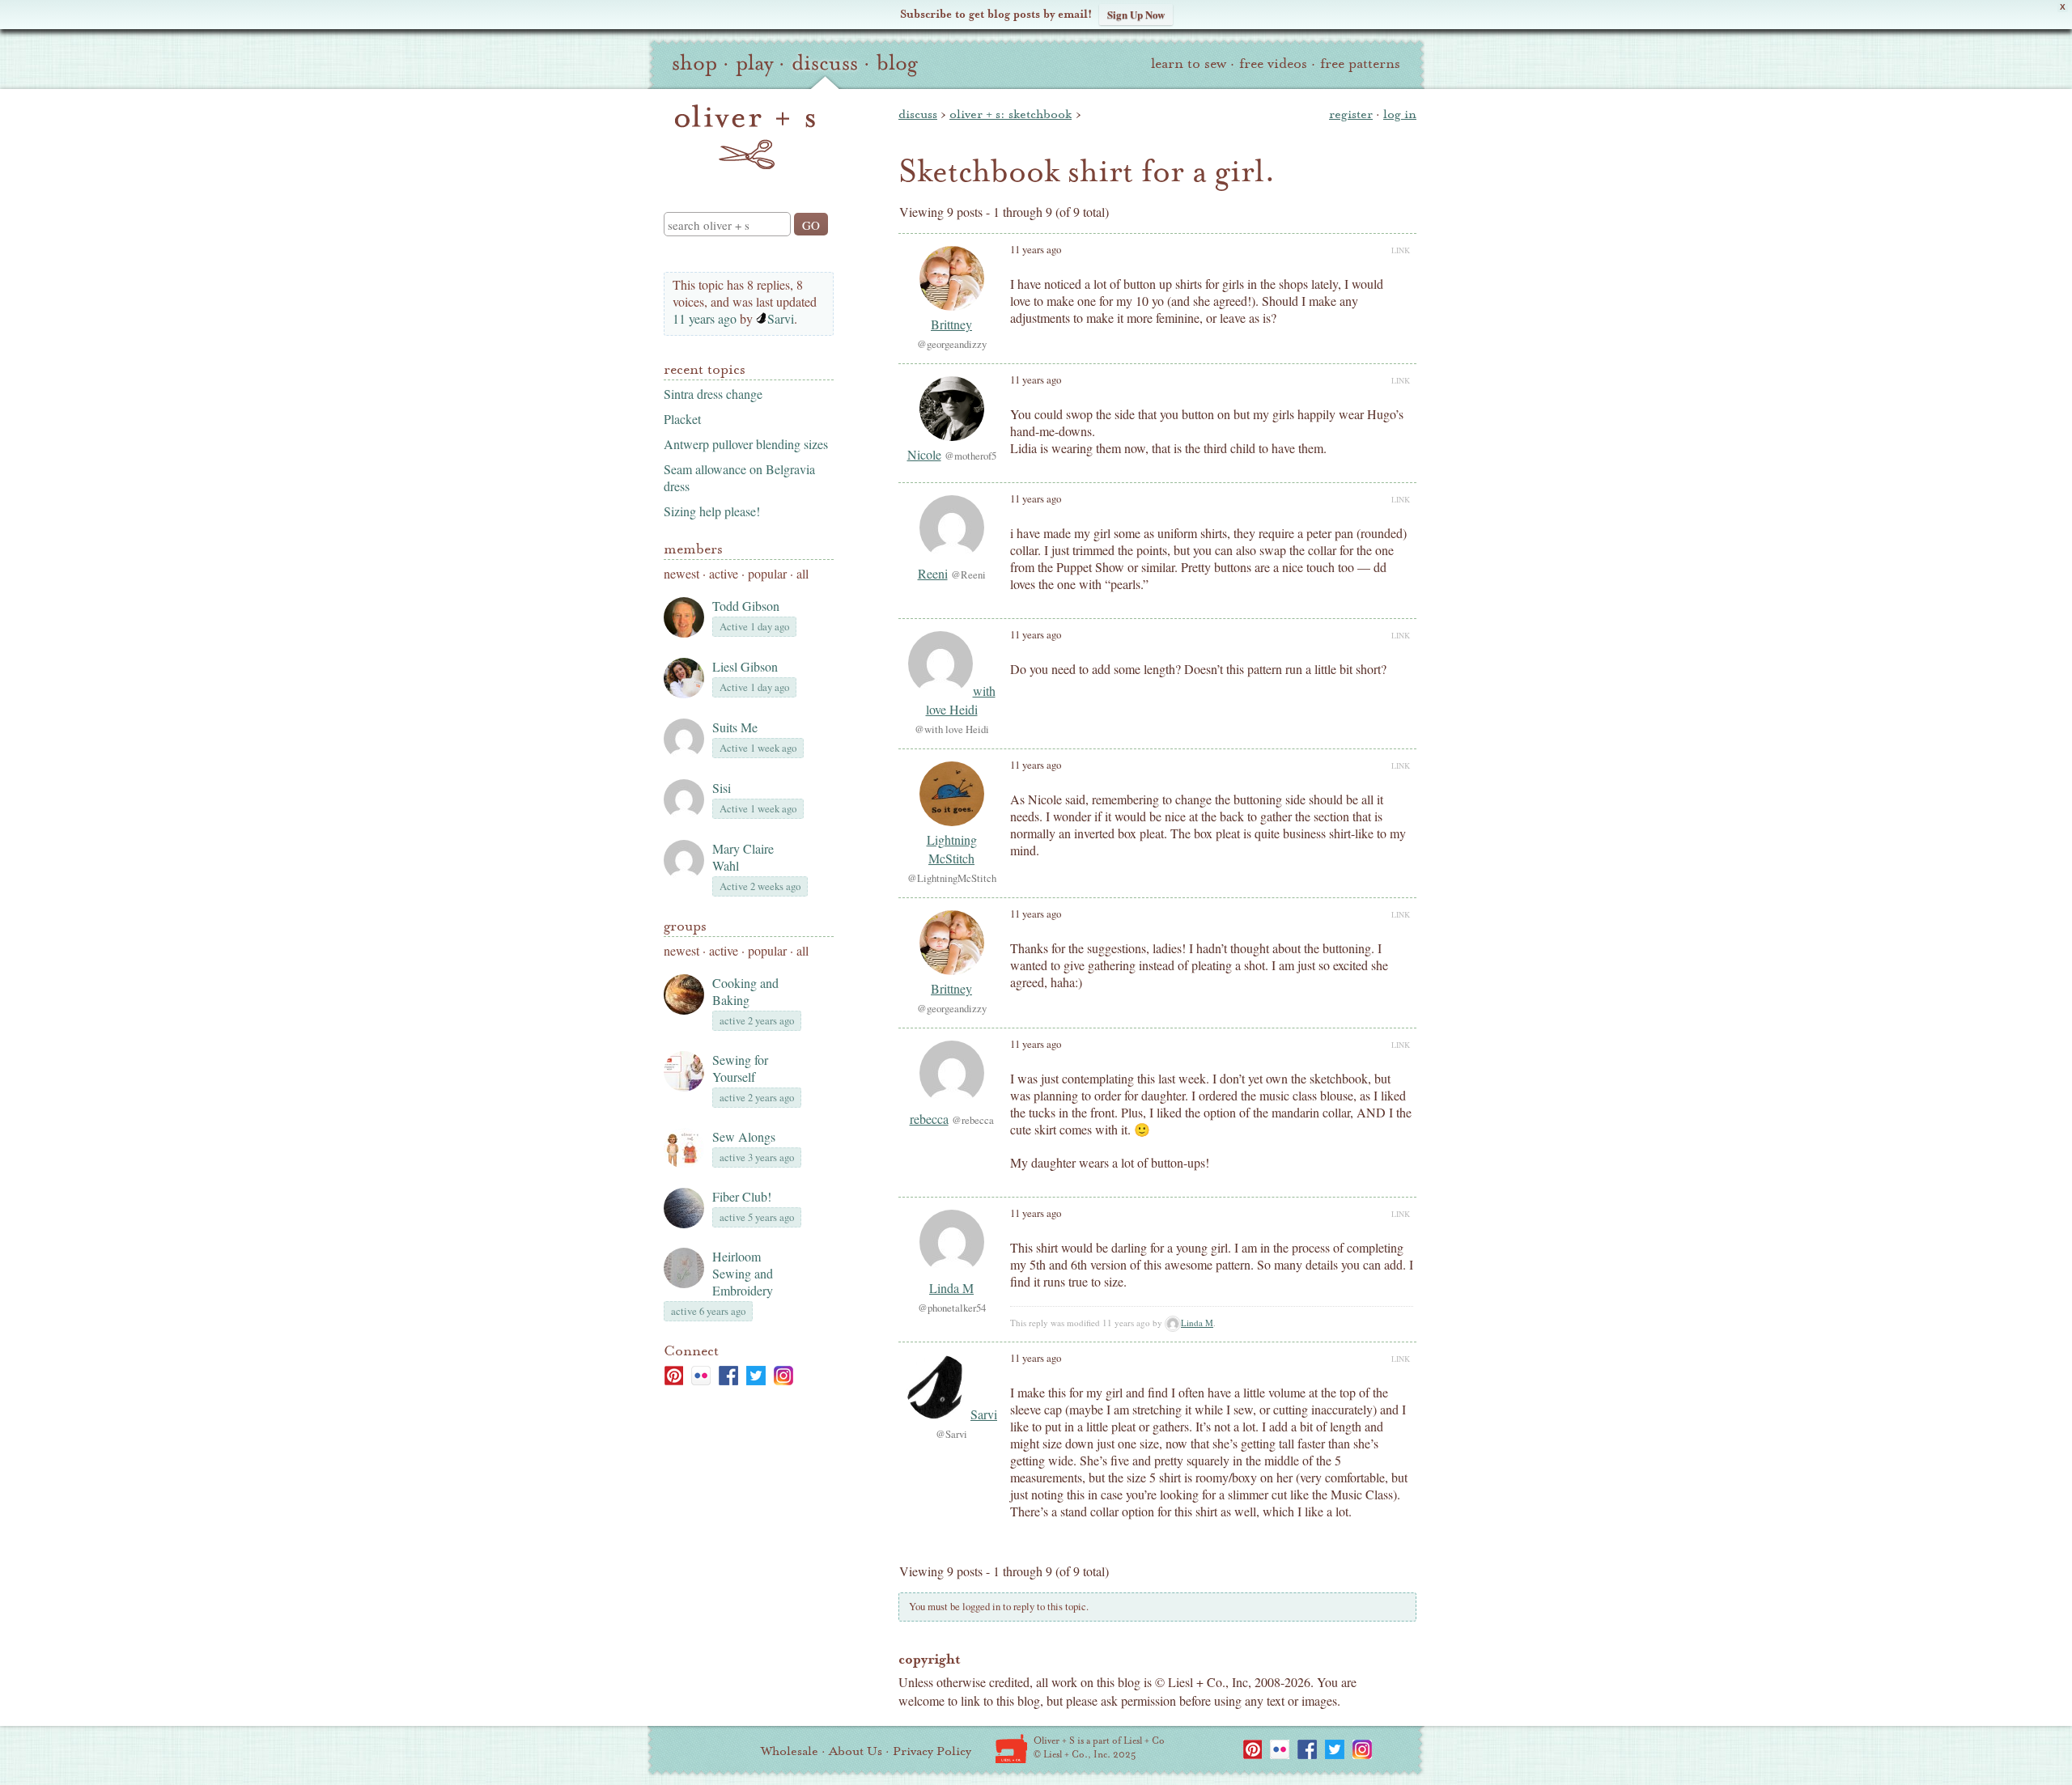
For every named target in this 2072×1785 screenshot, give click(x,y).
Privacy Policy (932, 1751)
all (802, 573)
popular (767, 573)
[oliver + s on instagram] (783, 1376)
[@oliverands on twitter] (756, 1376)
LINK (1401, 250)
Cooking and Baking (745, 991)
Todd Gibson (746, 606)
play (754, 63)
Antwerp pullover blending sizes (746, 444)
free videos (1273, 64)
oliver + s (745, 137)
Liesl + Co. (1011, 1749)
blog (897, 63)
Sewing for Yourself (740, 1068)
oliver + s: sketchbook (1011, 114)
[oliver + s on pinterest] (673, 1376)
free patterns (1360, 64)
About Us (856, 1751)
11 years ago (705, 318)
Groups (685, 926)
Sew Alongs (744, 1136)
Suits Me (735, 727)
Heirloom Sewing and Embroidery (743, 1273)
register (1351, 114)
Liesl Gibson (745, 666)
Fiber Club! (742, 1196)
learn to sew (1189, 64)
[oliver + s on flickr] (701, 1376)
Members (693, 549)
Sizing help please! (712, 511)
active (724, 573)
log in (1400, 114)
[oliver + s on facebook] (728, 1376)
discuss (825, 63)
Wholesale (790, 1751)
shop (694, 63)
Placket (682, 419)
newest (681, 573)
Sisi (722, 788)
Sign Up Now (1136, 14)
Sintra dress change (713, 394)
